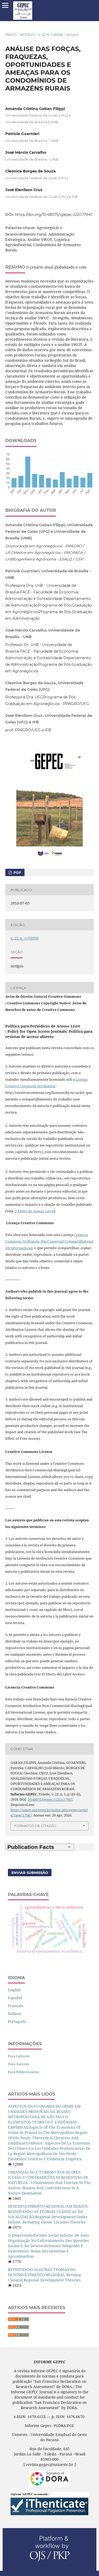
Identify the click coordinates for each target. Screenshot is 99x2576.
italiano (15, 2014)
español (15, 1998)
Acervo (27, 34)
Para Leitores (19, 2056)
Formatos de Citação (35, 1826)
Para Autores (18, 2064)
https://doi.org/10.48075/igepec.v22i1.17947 (54, 215)
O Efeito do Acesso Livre (34, 1211)
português (17, 2021)
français (15, 2006)
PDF (17, 872)
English (14, 1990)
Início (11, 34)
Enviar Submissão (30, 1873)
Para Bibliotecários (23, 2072)
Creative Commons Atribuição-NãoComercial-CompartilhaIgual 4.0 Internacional (49, 1241)
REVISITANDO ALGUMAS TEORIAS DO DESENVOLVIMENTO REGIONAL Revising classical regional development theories (44, 2275)
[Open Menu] (5, 5)
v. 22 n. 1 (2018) (50, 34)
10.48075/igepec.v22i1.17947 (50, 1799)
